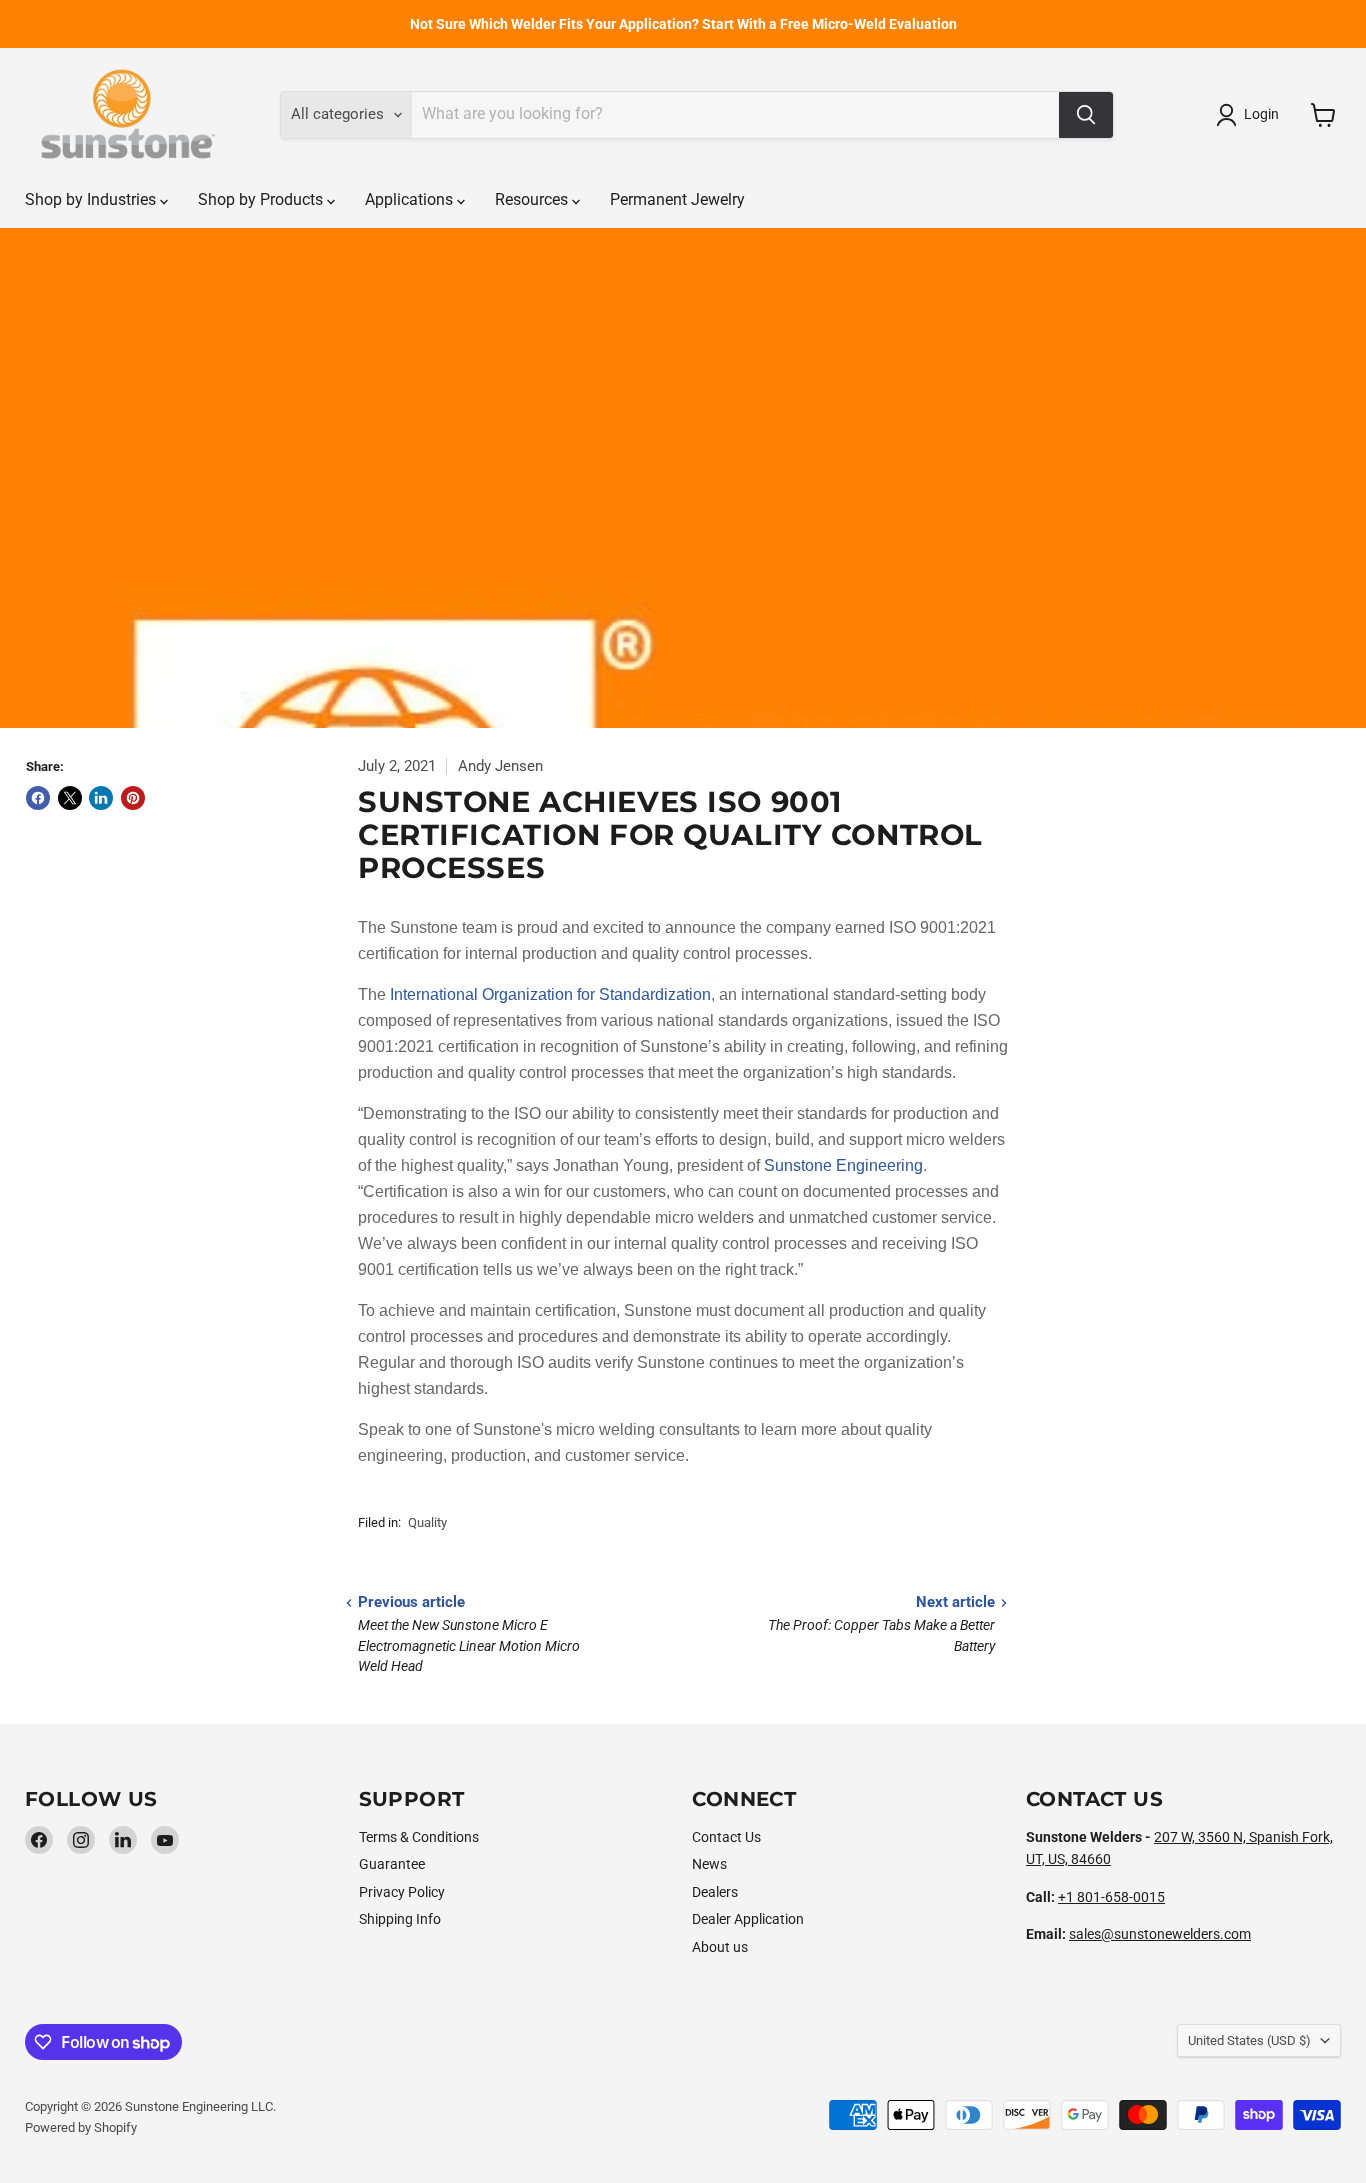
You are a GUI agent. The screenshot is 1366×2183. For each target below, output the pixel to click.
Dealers (715, 1892)
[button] (1251, 115)
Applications (411, 199)
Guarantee (392, 1864)
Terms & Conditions (419, 1837)
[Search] (1086, 115)
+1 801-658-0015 (1111, 1897)
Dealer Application (748, 1919)
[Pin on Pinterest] (133, 798)
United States (1249, 2040)
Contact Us (726, 1837)
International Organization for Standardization (550, 994)
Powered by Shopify (81, 2127)
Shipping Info (400, 1919)
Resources (533, 199)
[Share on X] (70, 798)
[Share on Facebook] (38, 798)
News (709, 1864)
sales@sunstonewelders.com (1160, 1934)
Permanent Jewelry (677, 199)
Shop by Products (262, 199)
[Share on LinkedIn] (101, 798)
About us (720, 1947)
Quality (427, 1522)
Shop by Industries (92, 199)
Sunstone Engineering (843, 1165)
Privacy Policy (402, 1892)
